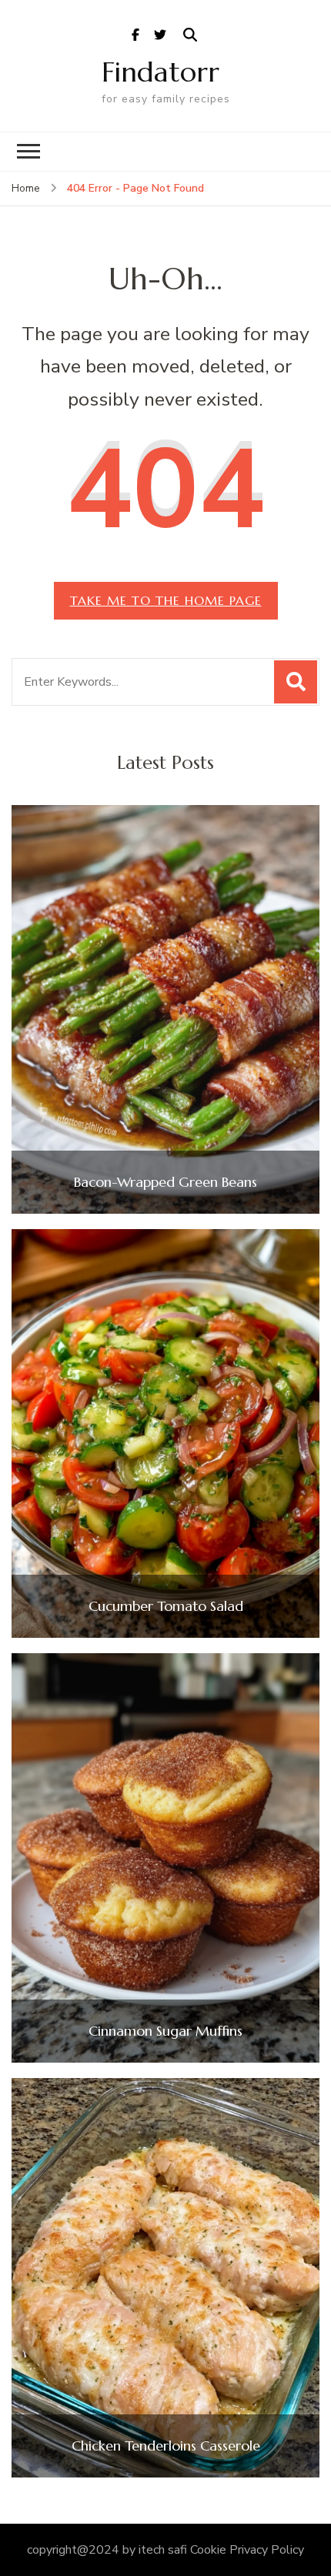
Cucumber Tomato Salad (166, 1606)
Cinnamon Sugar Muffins (165, 2031)
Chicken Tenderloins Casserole (166, 2446)
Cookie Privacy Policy (247, 2550)
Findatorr (160, 72)
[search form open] (190, 35)
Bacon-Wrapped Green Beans (165, 1182)
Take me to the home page (166, 600)
